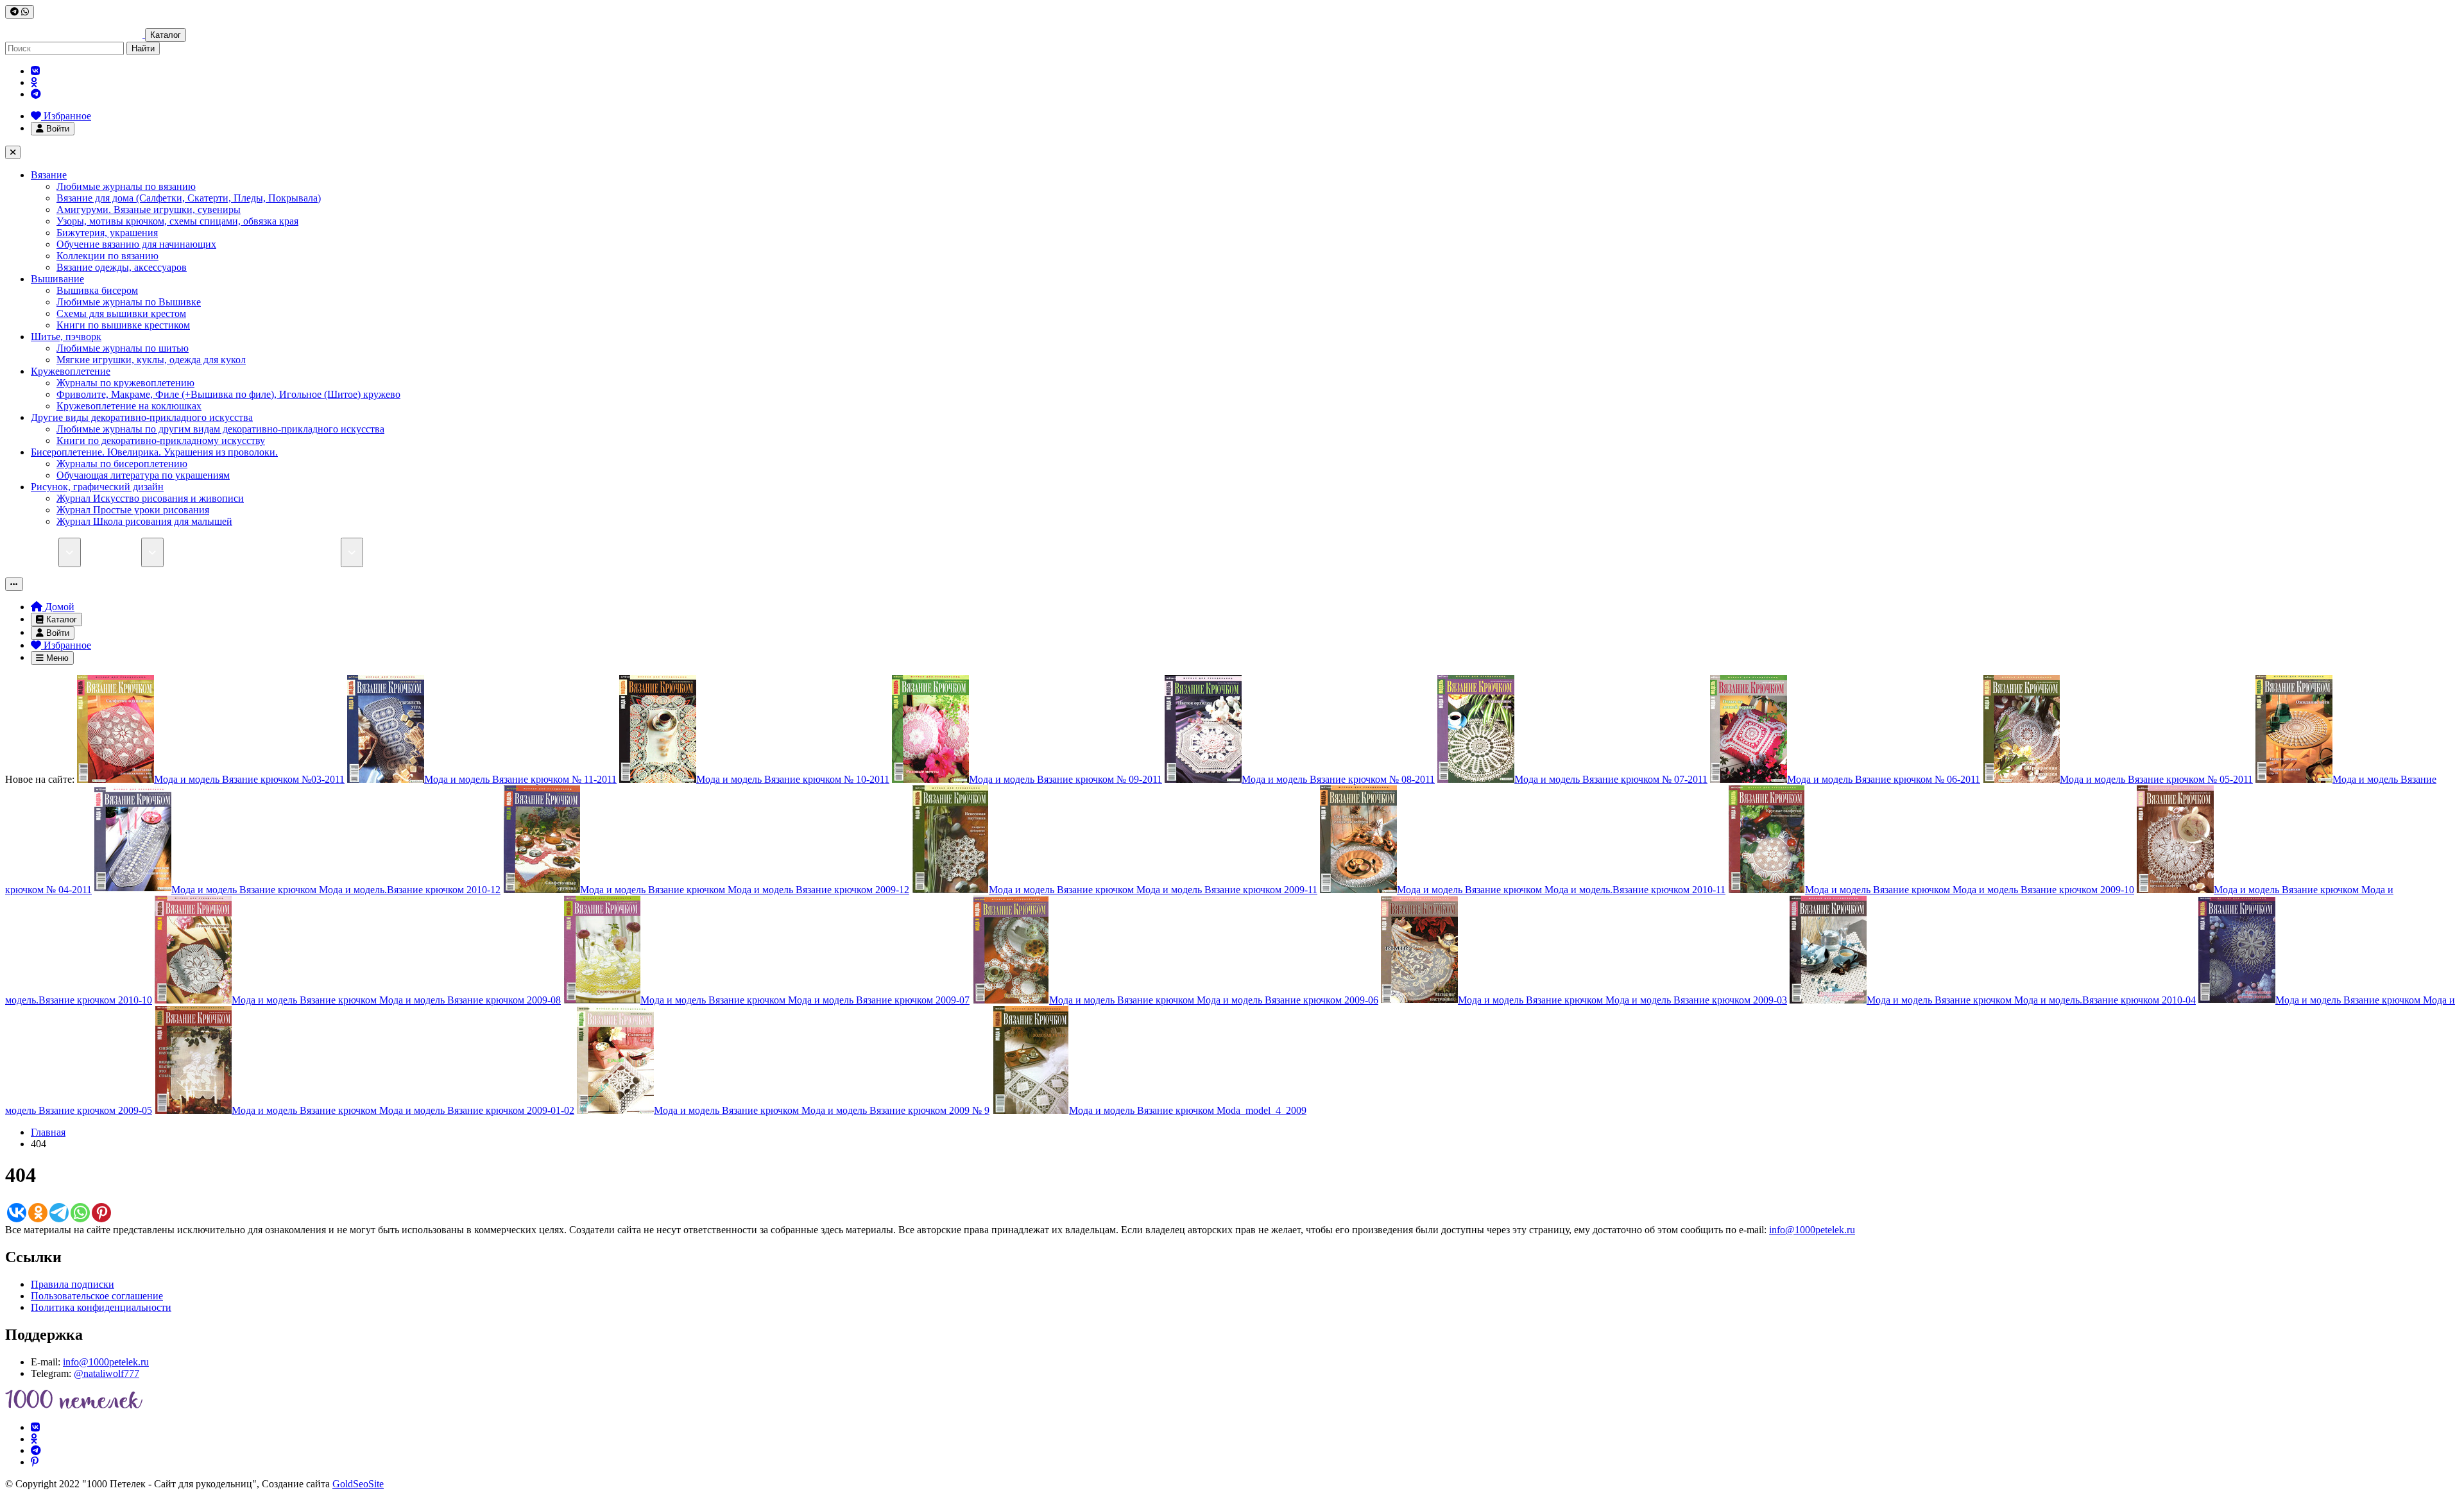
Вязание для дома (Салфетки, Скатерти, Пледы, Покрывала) (189, 198)
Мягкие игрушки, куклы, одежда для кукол (151, 360)
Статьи (241, 552)
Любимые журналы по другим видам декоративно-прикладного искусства (220, 429)
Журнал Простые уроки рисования (133, 510)
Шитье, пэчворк (66, 337)
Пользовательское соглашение (97, 1296)
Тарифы (190, 552)
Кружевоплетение (71, 371)
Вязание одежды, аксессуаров (122, 267)
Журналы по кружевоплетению (125, 383)
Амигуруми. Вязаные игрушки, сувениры (149, 209)
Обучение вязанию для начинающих (136, 244)
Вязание (49, 175)
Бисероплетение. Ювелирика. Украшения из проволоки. (154, 452)
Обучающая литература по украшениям (143, 475)
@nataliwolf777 (107, 1373)
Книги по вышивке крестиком (123, 325)
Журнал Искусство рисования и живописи (150, 498)
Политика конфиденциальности (101, 1307)
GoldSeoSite (358, 1484)
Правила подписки (73, 1284)
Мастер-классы (308, 552)
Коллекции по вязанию (107, 256)
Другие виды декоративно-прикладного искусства (142, 417)
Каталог (166, 35)
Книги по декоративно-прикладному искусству (161, 440)
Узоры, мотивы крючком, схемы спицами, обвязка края (177, 221)
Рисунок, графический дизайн (97, 487)
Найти (143, 48)
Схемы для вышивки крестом (121, 313)
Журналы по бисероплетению (122, 464)
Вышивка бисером (97, 290)
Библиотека (116, 552)
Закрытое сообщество (420, 552)
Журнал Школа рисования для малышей (144, 521)
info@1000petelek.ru (1812, 1230)
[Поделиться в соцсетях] (20, 12)
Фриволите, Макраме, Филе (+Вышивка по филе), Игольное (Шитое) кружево (228, 394)
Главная (48, 1132)
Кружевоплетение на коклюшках (129, 406)
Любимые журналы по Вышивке (129, 302)
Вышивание (57, 279)
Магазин (39, 552)
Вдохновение (515, 552)
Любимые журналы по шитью (123, 348)
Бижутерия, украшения (107, 233)
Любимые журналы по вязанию (126, 186)
